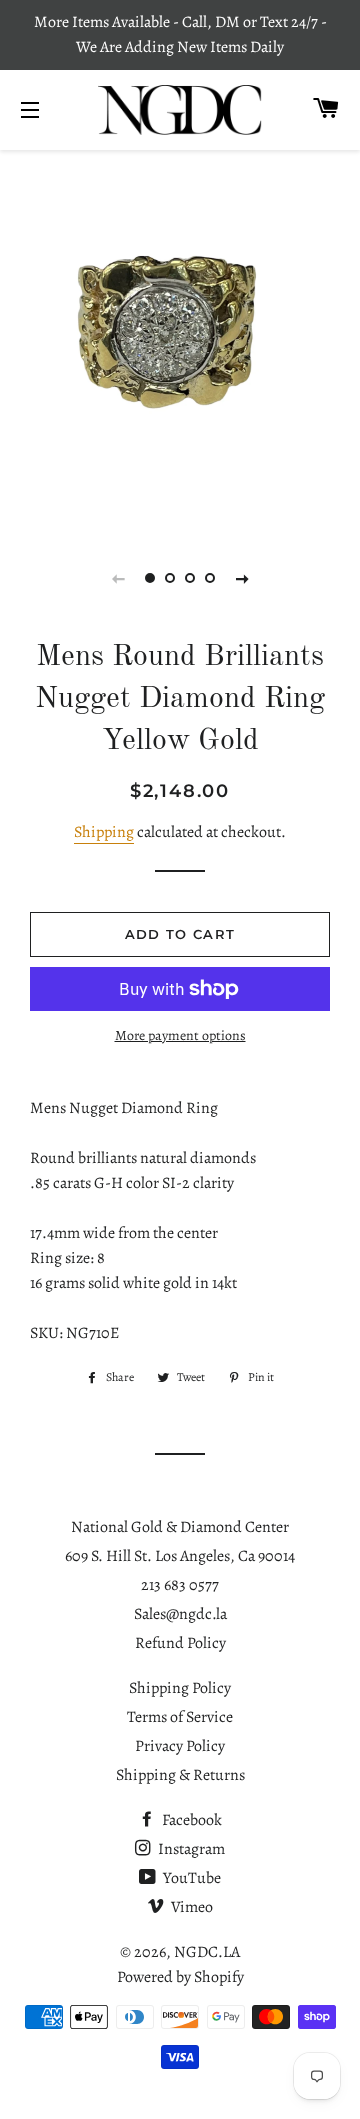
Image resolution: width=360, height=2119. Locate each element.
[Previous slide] (118, 578)
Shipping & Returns (180, 1775)
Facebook (190, 1820)
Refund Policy (180, 1643)
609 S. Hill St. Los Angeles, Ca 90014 (180, 1556)
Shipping (104, 832)
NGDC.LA (207, 1952)
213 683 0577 (180, 1585)
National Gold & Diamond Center (180, 1527)
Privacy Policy (180, 1746)
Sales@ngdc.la (180, 1614)
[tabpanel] (180, 338)
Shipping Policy (180, 1688)
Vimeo (190, 1907)
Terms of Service (180, 1717)
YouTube (190, 1878)
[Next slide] (242, 578)
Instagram (190, 1849)
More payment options (180, 1035)
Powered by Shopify (180, 1977)
